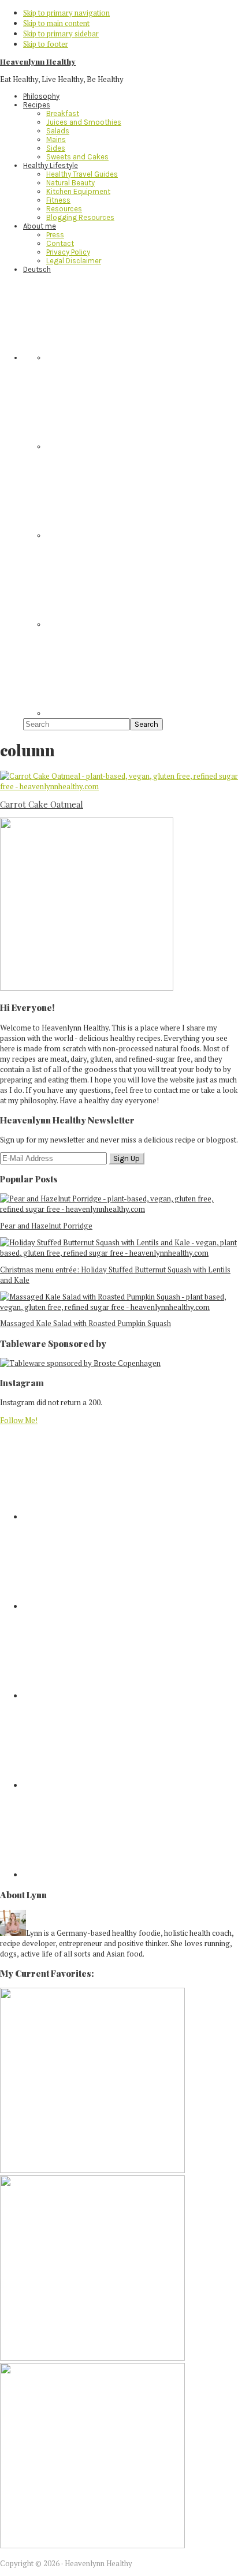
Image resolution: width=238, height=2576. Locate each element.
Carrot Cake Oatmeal (42, 804)
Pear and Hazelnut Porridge (46, 1226)
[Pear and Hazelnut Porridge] (119, 1209)
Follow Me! (19, 1420)
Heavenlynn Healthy (38, 61)
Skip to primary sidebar (61, 33)
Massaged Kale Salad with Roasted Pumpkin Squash (85, 1323)
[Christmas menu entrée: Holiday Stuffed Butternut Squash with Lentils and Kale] (119, 1253)
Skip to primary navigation (66, 13)
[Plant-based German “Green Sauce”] (92, 2358)
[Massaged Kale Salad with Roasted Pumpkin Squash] (119, 1307)
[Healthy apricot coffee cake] (92, 2170)
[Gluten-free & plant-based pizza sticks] (92, 2545)
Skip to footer (46, 44)
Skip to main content (56, 23)
